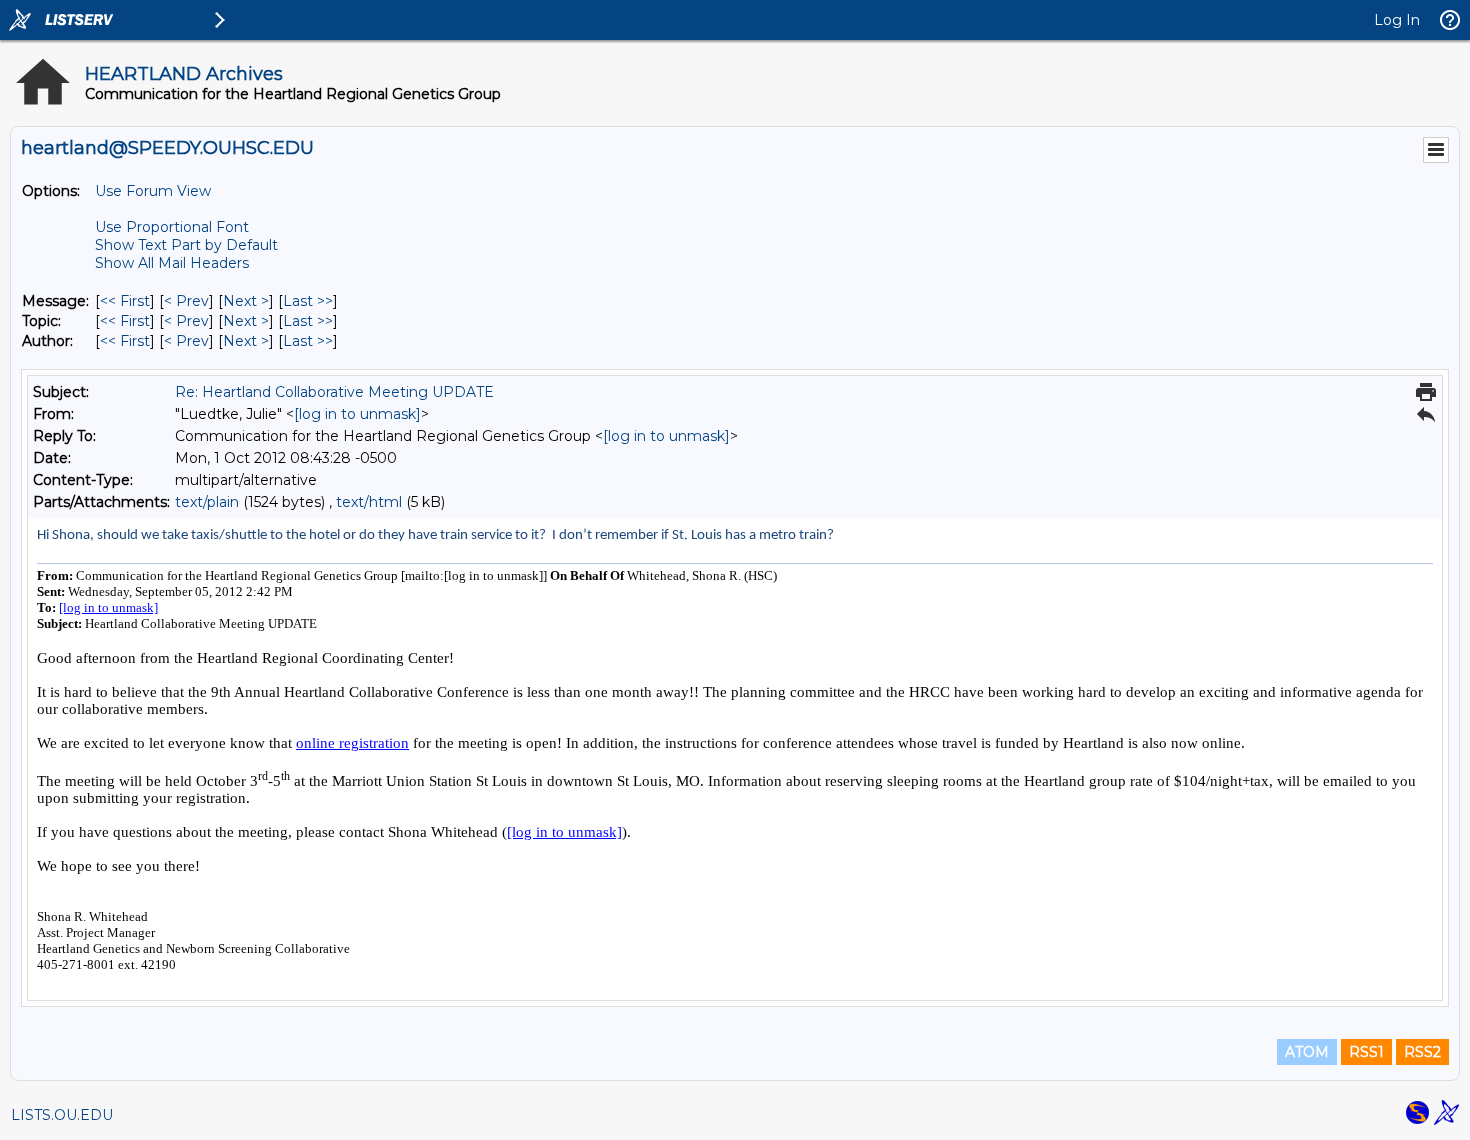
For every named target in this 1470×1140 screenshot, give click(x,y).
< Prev (186, 301)
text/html (369, 502)
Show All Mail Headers (172, 263)
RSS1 (1366, 1052)
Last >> (308, 301)
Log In (1397, 20)
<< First (125, 301)
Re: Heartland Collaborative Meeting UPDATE (334, 392)
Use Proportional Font (172, 227)
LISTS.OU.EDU (62, 1115)
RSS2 (1422, 1052)
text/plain (207, 502)
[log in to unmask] (357, 414)
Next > (246, 301)
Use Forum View (153, 191)
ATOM (1307, 1052)
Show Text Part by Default (186, 245)
